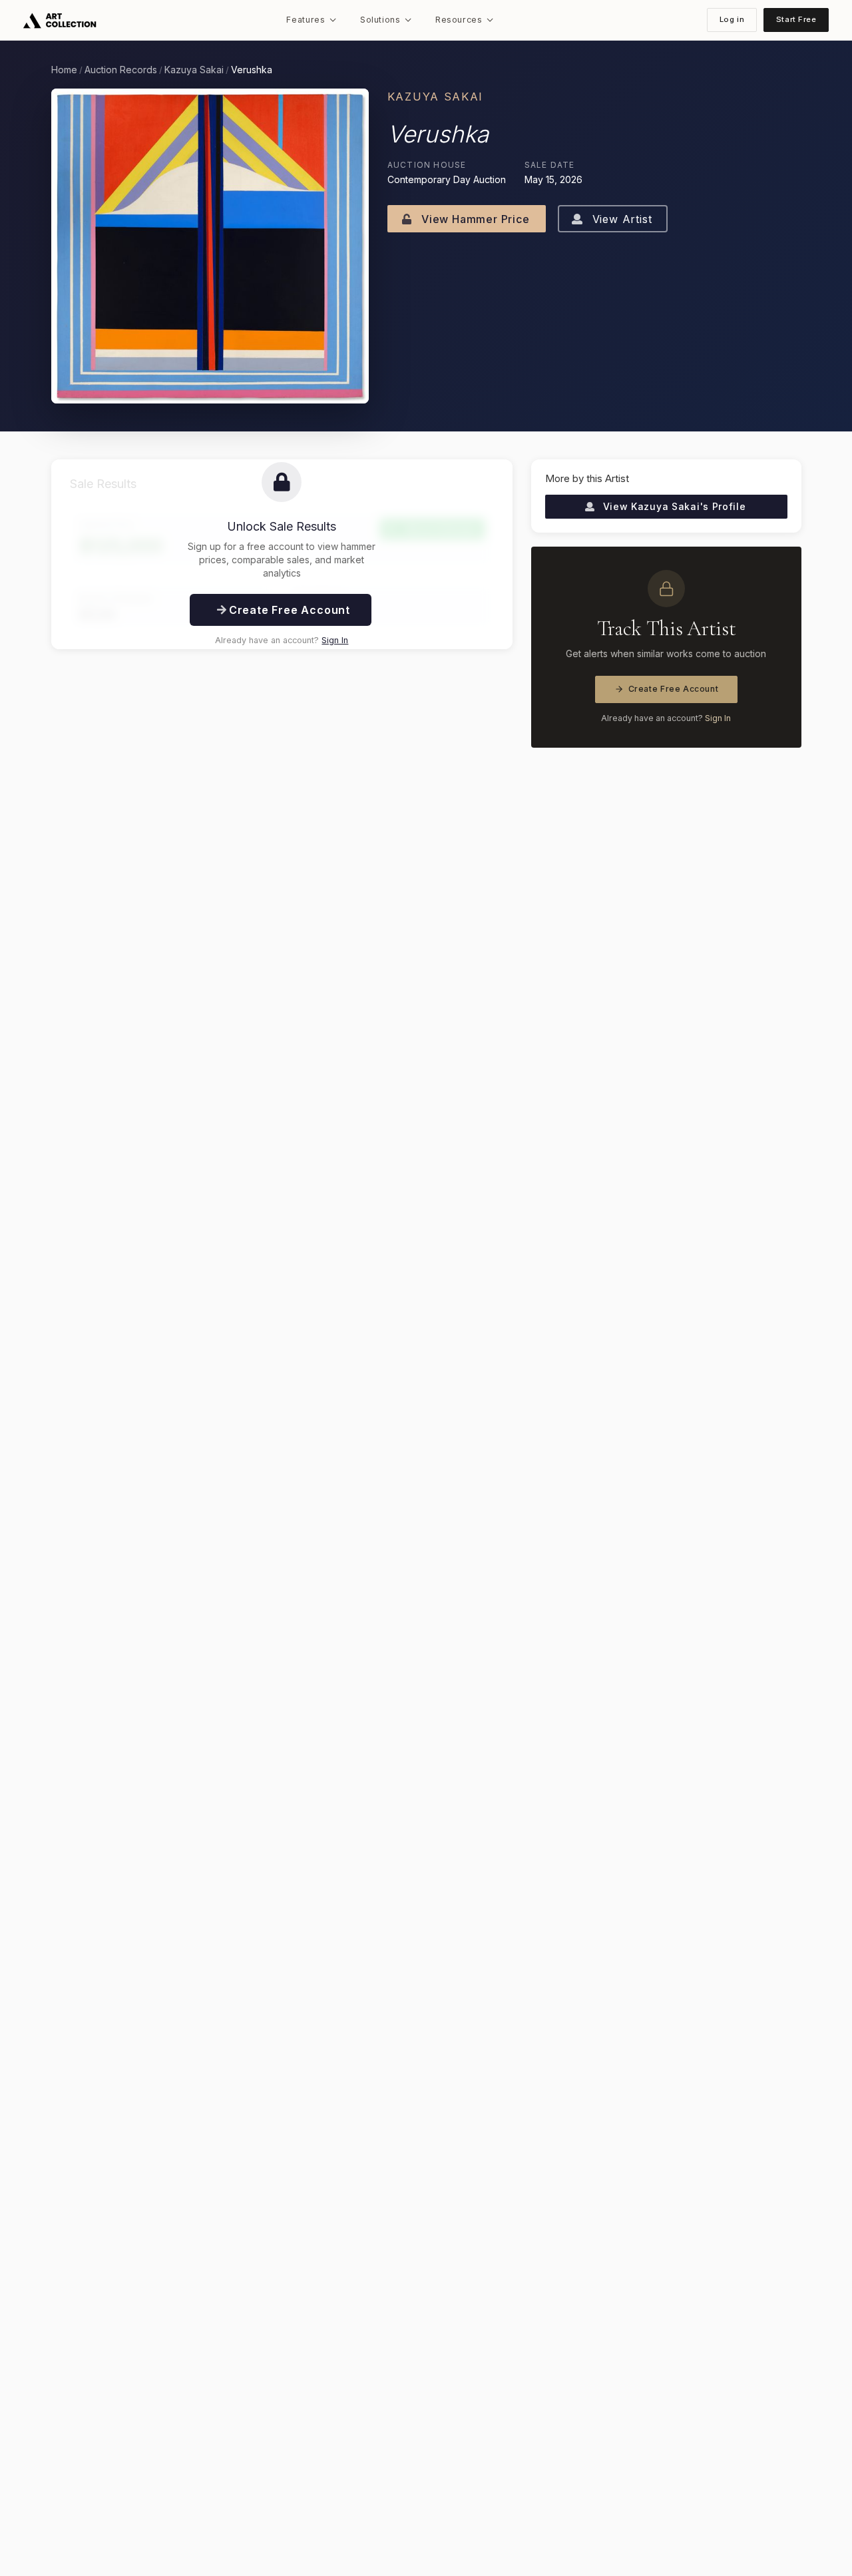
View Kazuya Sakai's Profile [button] (673, 506)
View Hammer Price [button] (474, 219)
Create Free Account (674, 689)
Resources (459, 20)
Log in (732, 19)
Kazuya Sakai (194, 70)
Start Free (796, 19)
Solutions (380, 20)
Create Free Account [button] (288, 610)
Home (64, 70)
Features (306, 20)
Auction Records (121, 70)
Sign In (335, 640)
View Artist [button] (620, 219)
